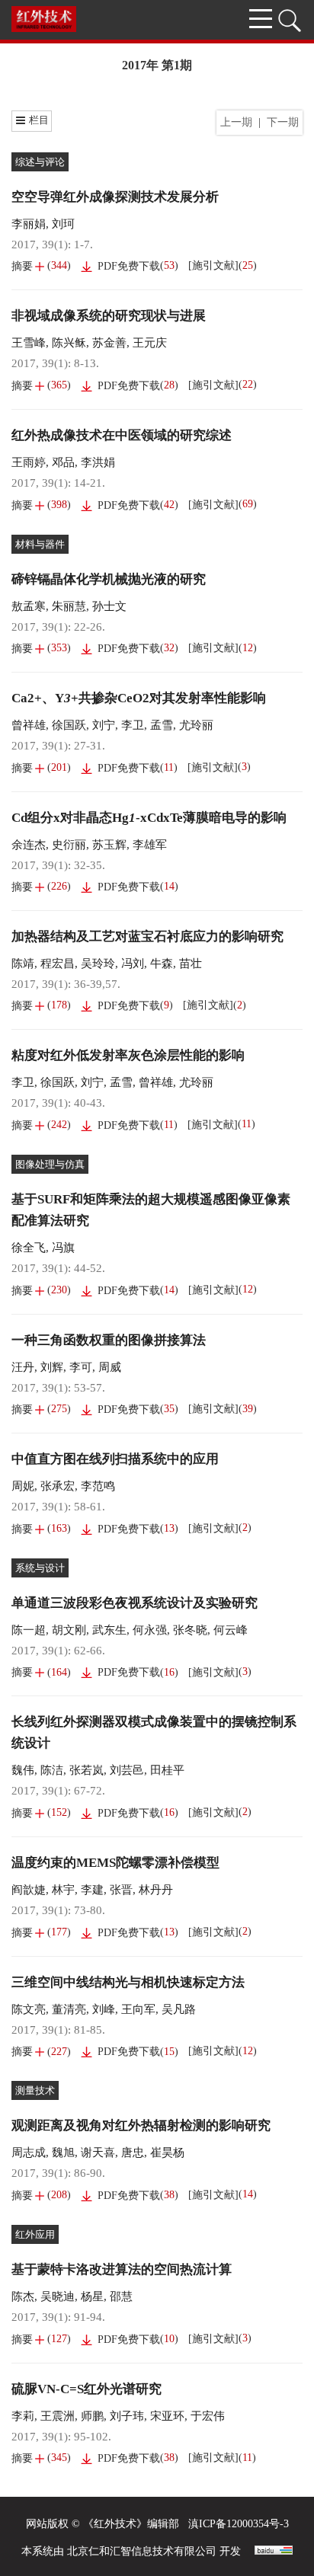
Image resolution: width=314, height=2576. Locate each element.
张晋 (121, 1890)
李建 (92, 1890)
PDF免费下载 (129, 266)
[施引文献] (213, 265)
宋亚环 (167, 2416)
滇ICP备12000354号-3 (239, 2524)
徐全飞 (29, 1248)
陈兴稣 (69, 343)
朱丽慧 (69, 606)
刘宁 (104, 725)
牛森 (162, 964)
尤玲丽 (196, 725)
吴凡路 (179, 2009)
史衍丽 (69, 845)
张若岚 (87, 1770)
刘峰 (104, 2009)
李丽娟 (29, 224)
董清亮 (69, 2009)
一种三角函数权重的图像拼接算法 (109, 1340)
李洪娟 (98, 462)
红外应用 (35, 2234)
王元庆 (150, 343)
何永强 (150, 1630)
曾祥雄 (29, 725)
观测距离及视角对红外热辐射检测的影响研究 (141, 2125)
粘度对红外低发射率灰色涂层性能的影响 (128, 1055)
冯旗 (63, 1248)
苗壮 (191, 964)
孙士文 (109, 606)
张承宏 (58, 1486)
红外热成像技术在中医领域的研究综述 (122, 435)
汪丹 (23, 1367)
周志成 (29, 2153)
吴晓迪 (58, 2296)
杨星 (92, 2296)
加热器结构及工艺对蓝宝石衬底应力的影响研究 (147, 936)
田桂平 (167, 1770)
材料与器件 (40, 544)
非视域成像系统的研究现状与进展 (109, 316)
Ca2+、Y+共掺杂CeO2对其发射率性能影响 (139, 698)
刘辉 (52, 1367)
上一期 (236, 122)
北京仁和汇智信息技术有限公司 (142, 2551)
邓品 (63, 462)
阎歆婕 (29, 1890)
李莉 (23, 2416)
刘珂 (63, 224)
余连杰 (29, 845)
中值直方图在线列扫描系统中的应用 (115, 1459)
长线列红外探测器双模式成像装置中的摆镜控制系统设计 (154, 1732)
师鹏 (92, 2416)
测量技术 (35, 2090)
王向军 (138, 2009)
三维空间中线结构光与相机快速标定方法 (128, 1982)
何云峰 (231, 1630)
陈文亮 (29, 2009)
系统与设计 (40, 1568)
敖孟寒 (29, 606)
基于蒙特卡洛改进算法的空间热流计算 (122, 2269)
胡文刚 (69, 1630)
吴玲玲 (98, 964)
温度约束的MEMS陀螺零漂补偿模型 (115, 1863)
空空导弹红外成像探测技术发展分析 (115, 197)
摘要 (22, 266)
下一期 (283, 122)
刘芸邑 (127, 1770)
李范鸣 (98, 1486)
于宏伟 (208, 2416)
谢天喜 (98, 2153)
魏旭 (63, 2153)
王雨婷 (29, 462)
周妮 (23, 1486)
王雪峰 (29, 343)
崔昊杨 (167, 2153)
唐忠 (133, 2153)
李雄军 (150, 845)
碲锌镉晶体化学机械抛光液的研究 (109, 579)
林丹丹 (156, 1890)
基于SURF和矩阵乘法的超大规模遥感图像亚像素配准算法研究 (151, 1210)
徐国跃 (69, 725)
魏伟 (23, 1770)
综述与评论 (40, 162)
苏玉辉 (109, 845)
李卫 (133, 725)
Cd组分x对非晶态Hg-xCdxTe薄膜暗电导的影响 (149, 818)
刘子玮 (127, 2416)
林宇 (63, 1890)
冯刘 (133, 964)
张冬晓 (190, 1630)
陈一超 (29, 1630)
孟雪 (162, 725)
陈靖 (23, 964)
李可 (81, 1367)
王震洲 (58, 2416)
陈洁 (52, 1770)
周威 (110, 1367)
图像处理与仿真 (50, 1164)
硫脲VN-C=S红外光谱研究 (87, 2389)
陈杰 (23, 2296)
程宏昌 (58, 964)
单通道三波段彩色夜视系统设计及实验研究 (135, 1603)
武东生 (109, 1630)
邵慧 (121, 2296)
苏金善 (109, 343)
